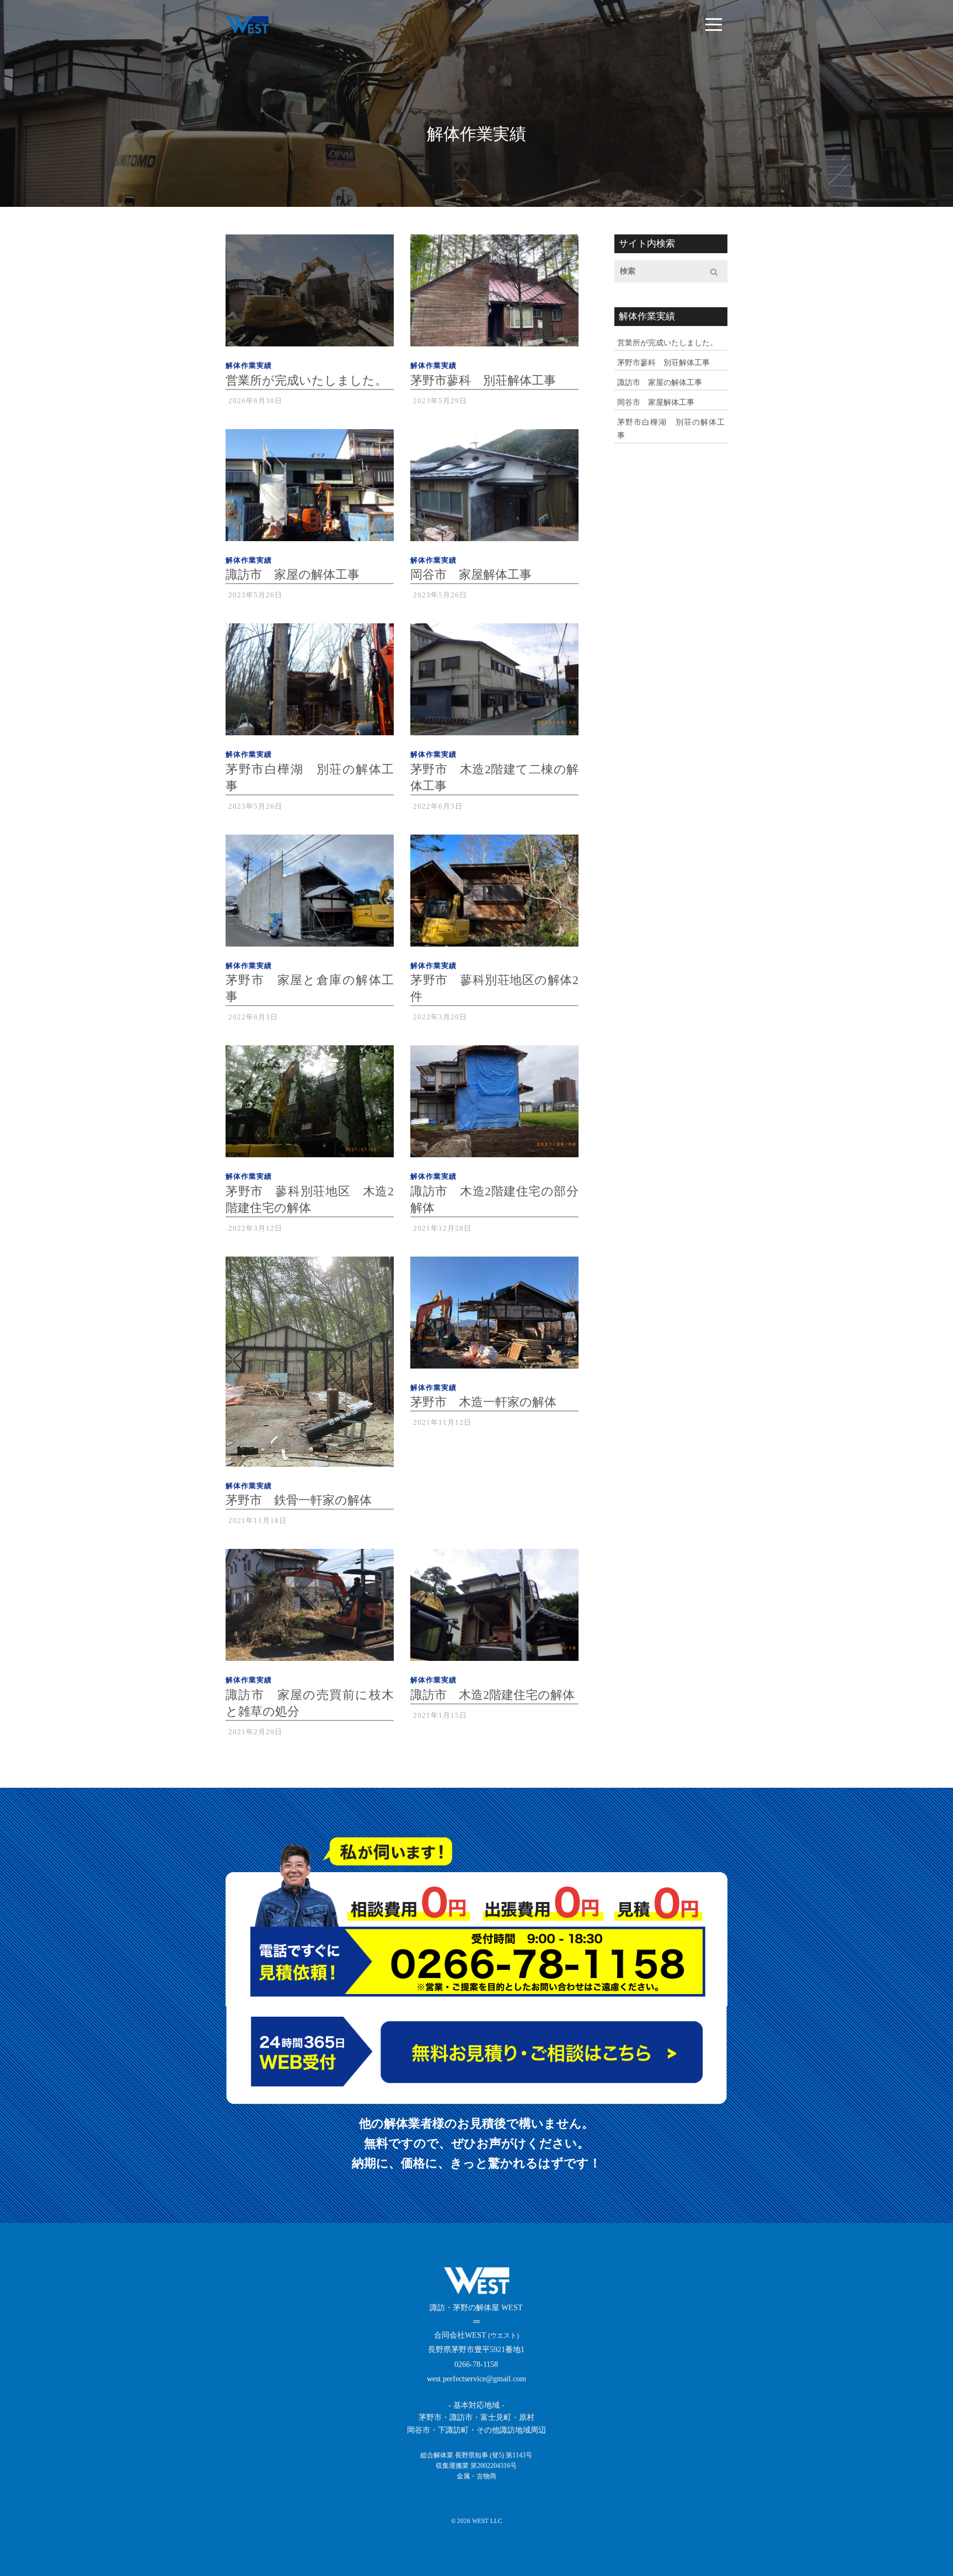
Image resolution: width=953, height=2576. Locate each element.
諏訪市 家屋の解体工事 (660, 383)
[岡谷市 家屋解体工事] (494, 489)
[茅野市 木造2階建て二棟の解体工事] (494, 683)
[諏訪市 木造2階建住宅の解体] (494, 1609)
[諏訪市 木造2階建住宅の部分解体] (494, 1105)
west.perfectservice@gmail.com (476, 2379)
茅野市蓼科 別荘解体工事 (663, 363)
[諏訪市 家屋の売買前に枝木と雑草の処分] (310, 1609)
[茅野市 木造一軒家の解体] (494, 1316)
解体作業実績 (249, 365)
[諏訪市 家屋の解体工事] (310, 489)
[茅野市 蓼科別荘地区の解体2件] (494, 894)
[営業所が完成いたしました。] (310, 294)
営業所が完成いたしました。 (667, 343)
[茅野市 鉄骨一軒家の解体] (310, 1366)
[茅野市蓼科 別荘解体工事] (494, 294)
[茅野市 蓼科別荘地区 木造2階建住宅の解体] (310, 1105)
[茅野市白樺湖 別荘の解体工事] (310, 683)
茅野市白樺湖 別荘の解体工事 (671, 429)
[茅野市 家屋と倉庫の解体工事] (310, 894)
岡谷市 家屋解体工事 (656, 402)
